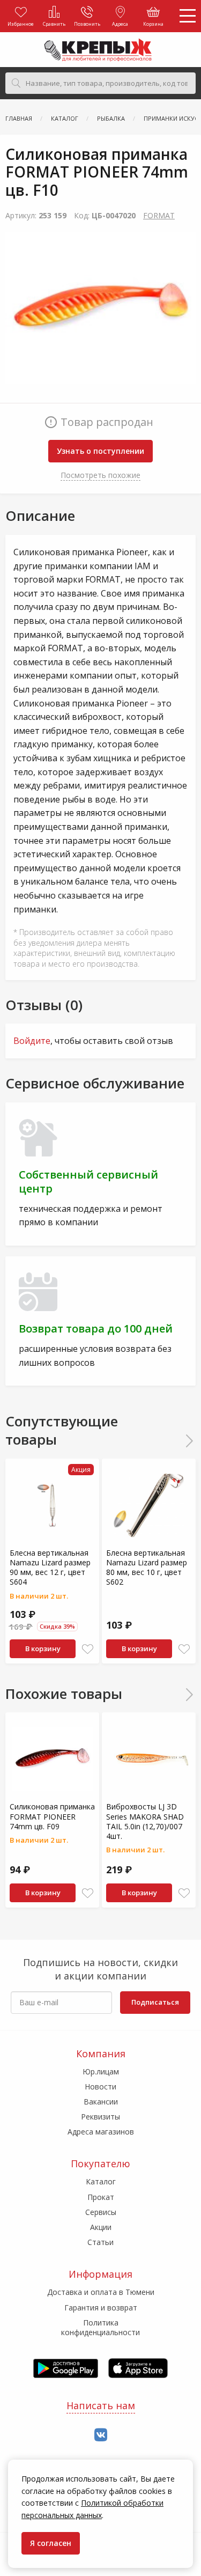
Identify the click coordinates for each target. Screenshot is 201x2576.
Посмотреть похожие (100, 475)
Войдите (32, 1041)
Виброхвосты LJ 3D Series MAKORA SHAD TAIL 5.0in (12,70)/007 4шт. (145, 1821)
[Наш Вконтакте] (101, 2435)
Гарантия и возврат (101, 2308)
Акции (101, 2227)
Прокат (101, 2197)
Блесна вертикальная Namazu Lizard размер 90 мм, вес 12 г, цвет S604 (50, 1567)
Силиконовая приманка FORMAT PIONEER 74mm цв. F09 (52, 1816)
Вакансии (101, 2102)
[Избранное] (88, 1649)
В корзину (43, 1648)
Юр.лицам (101, 2071)
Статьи (100, 2242)
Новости (100, 2086)
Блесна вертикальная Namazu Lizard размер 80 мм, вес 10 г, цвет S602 (147, 1567)
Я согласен (51, 2543)
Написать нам (101, 2405)
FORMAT (159, 215)
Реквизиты (100, 2117)
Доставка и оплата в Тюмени (101, 2292)
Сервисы (101, 2212)
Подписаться (155, 2002)
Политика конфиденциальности (100, 2327)
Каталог (101, 2181)
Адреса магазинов (101, 2132)
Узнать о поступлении (100, 451)
